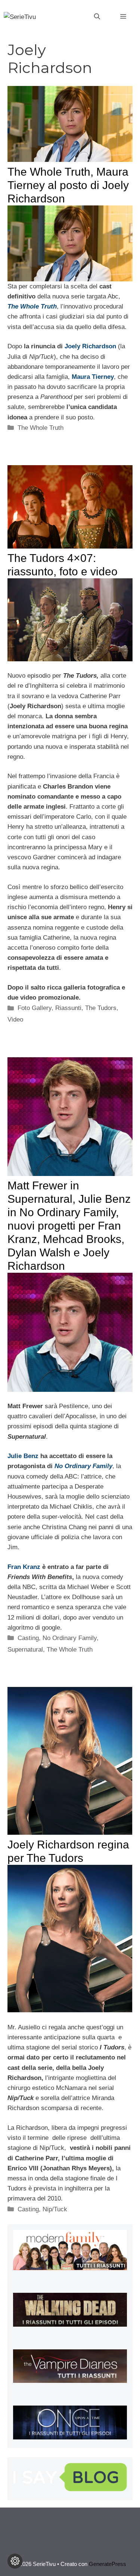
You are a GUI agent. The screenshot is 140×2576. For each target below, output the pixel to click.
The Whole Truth (41, 428)
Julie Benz (23, 1456)
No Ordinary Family (70, 1638)
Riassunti (68, 1008)
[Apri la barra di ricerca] (97, 17)
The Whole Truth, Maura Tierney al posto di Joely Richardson (68, 185)
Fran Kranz (24, 1567)
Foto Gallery (35, 1008)
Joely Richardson (90, 346)
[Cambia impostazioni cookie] (15, 2561)
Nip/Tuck (55, 2209)
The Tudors (101, 1008)
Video (15, 1019)
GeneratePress (108, 2564)
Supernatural (25, 1650)
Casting (28, 1638)
